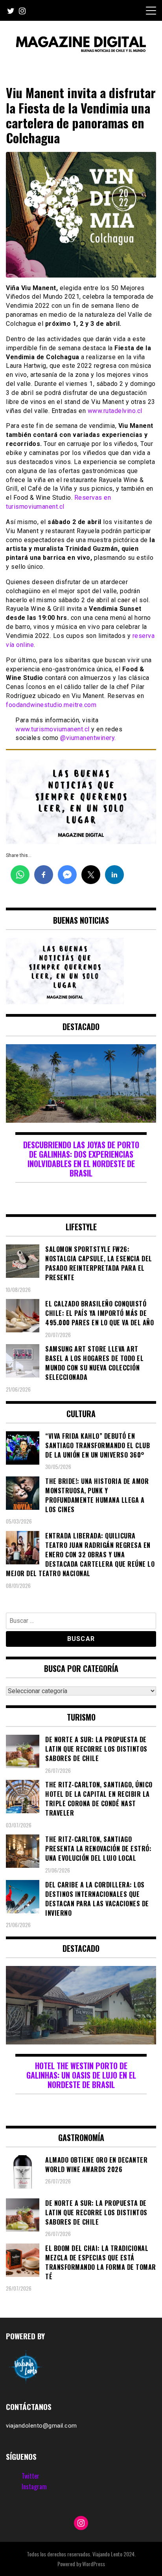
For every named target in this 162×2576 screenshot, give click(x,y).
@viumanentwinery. (89, 738)
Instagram (34, 2486)
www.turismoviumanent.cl (52, 729)
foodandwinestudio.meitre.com (51, 705)
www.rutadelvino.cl (115, 411)
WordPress (94, 2564)
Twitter (30, 2476)
